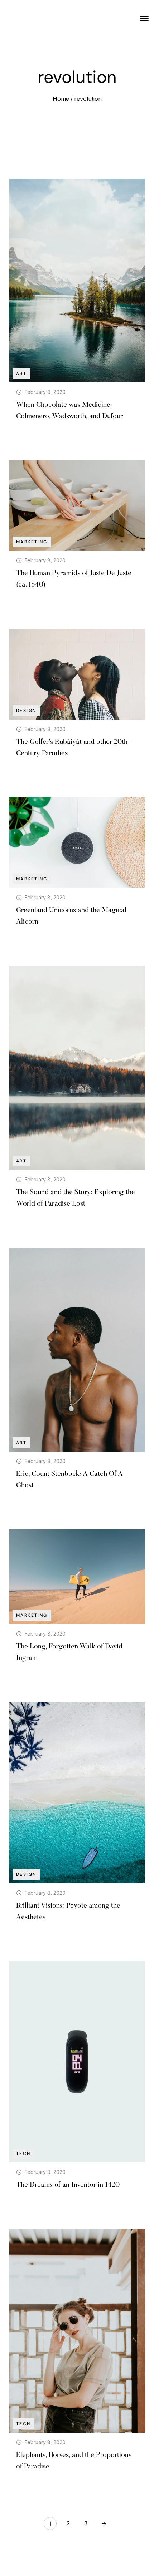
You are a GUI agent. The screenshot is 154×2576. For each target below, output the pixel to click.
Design (26, 711)
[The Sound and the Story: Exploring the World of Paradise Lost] (77, 1068)
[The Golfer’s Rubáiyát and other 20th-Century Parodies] (77, 674)
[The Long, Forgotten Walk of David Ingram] (77, 1577)
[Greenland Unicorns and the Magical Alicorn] (77, 842)
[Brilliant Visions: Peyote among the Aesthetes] (77, 1793)
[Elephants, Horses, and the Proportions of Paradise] (77, 2331)
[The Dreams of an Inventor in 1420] (77, 2062)
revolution (88, 99)
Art (21, 374)
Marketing (32, 542)
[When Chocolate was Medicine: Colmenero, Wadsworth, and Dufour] (77, 281)
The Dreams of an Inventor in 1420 (68, 2185)
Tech (23, 2154)
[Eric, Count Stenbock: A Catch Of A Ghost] (77, 1350)
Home (61, 99)
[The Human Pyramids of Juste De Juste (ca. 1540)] (77, 506)
